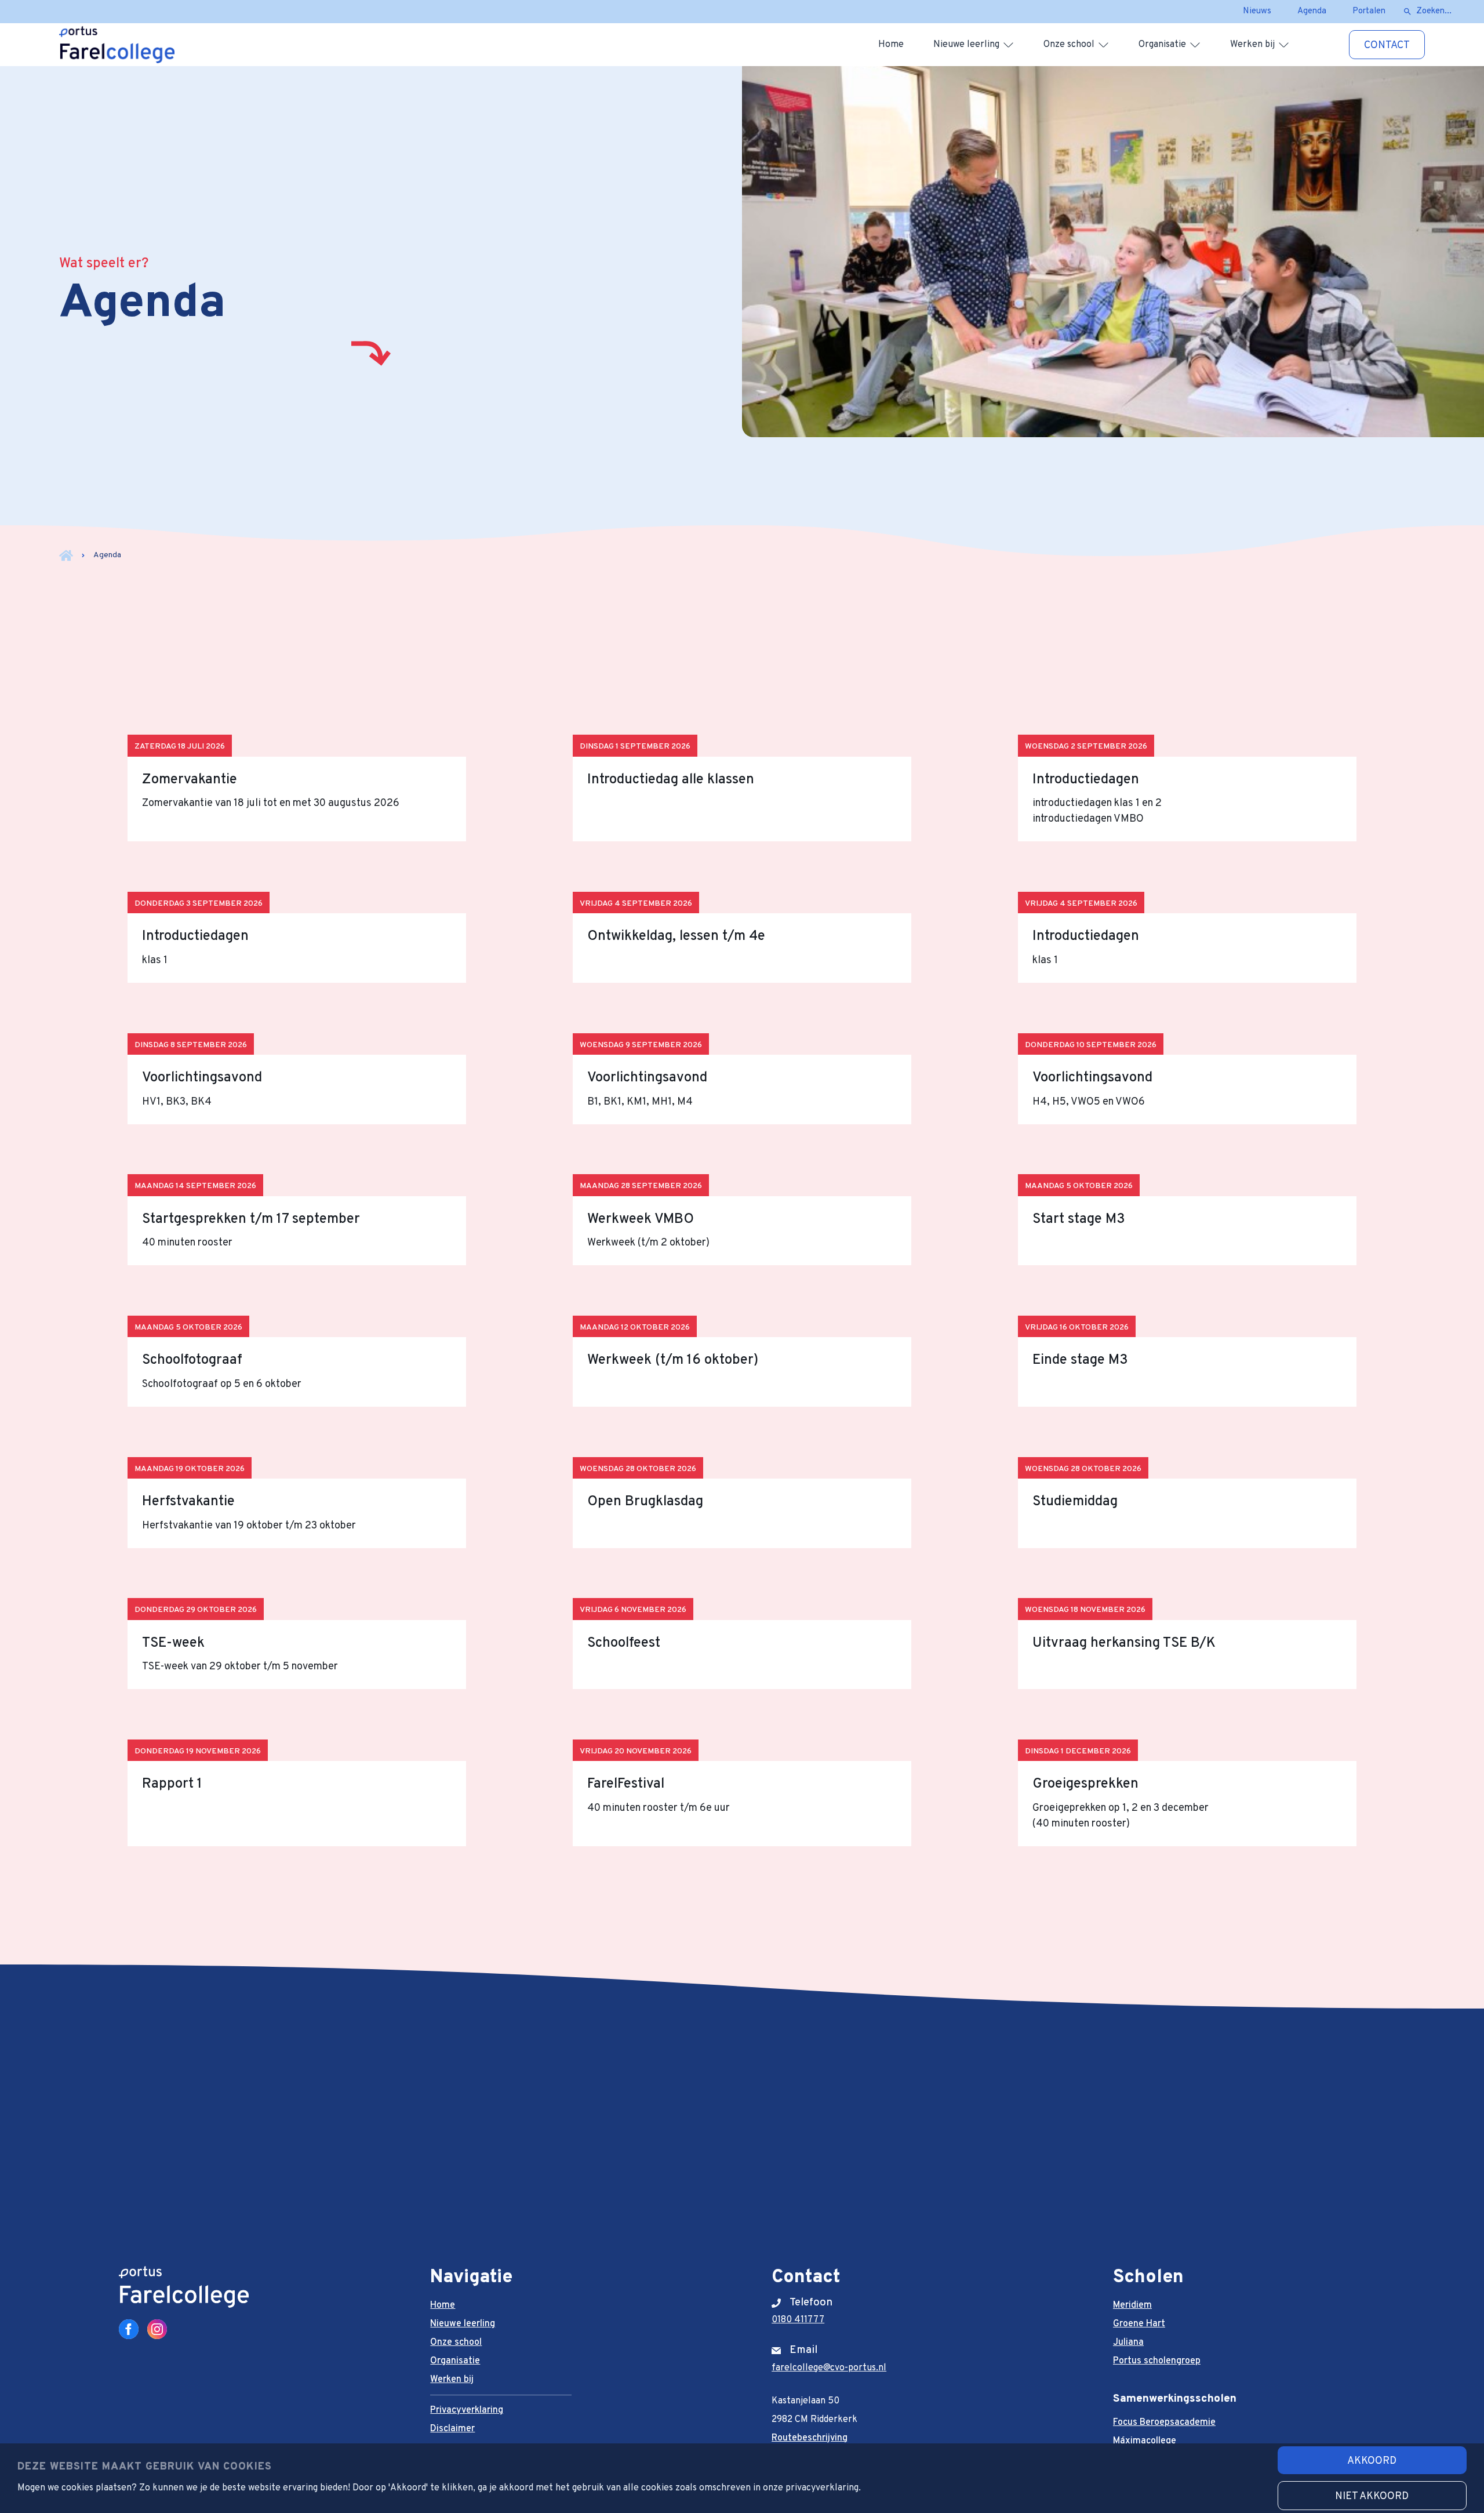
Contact (1387, 46)
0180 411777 (798, 2320)
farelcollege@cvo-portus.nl (829, 2368)
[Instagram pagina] (157, 2329)
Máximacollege (1145, 2441)
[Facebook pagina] (129, 2329)
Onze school (1069, 45)
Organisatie (1162, 45)
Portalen (1369, 11)
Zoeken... (1434, 11)
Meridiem (1132, 2305)
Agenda (1312, 11)
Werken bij (1252, 45)
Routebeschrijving (810, 2438)
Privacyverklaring (467, 2410)
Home (891, 45)
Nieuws (1257, 11)
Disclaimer (452, 2429)
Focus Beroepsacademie (1164, 2423)
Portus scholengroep (1157, 2361)
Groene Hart (1139, 2324)
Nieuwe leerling (966, 45)
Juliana (1128, 2343)
